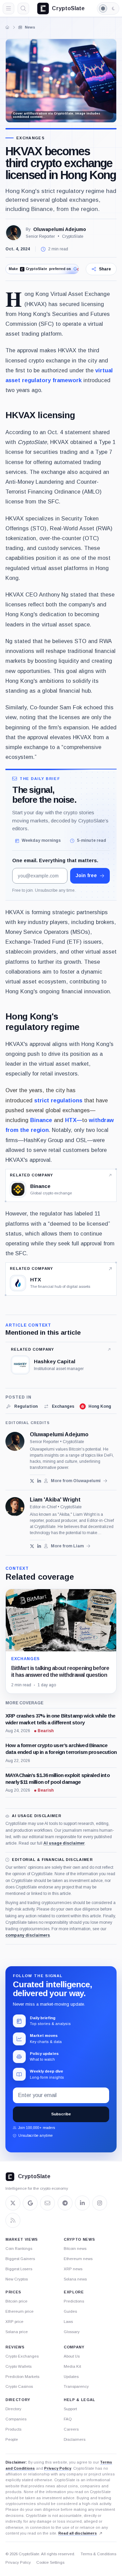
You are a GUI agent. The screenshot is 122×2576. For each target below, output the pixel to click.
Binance (41, 1120)
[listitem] (22, 1406)
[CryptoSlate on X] (13, 2203)
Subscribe (61, 2114)
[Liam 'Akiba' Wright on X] (32, 1546)
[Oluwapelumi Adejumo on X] (32, 1481)
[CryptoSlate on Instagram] (100, 2203)
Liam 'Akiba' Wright (55, 1500)
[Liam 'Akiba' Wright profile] (15, 1507)
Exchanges (30, 138)
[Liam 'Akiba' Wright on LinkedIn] (39, 1546)
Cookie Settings (50, 2562)
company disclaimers (28, 1935)
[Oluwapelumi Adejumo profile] (15, 1441)
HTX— (74, 1120)
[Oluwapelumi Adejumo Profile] (14, 233)
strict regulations (58, 1100)
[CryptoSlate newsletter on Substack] (47, 2203)
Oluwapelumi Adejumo (60, 229)
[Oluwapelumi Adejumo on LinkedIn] (39, 1481)
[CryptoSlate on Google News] (30, 2203)
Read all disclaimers (78, 2533)
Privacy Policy (58, 2468)
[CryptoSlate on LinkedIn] (82, 2203)
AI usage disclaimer (64, 1843)
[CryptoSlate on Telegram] (65, 2203)
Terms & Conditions (98, 2554)
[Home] (7, 27)
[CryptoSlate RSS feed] (13, 2220)
